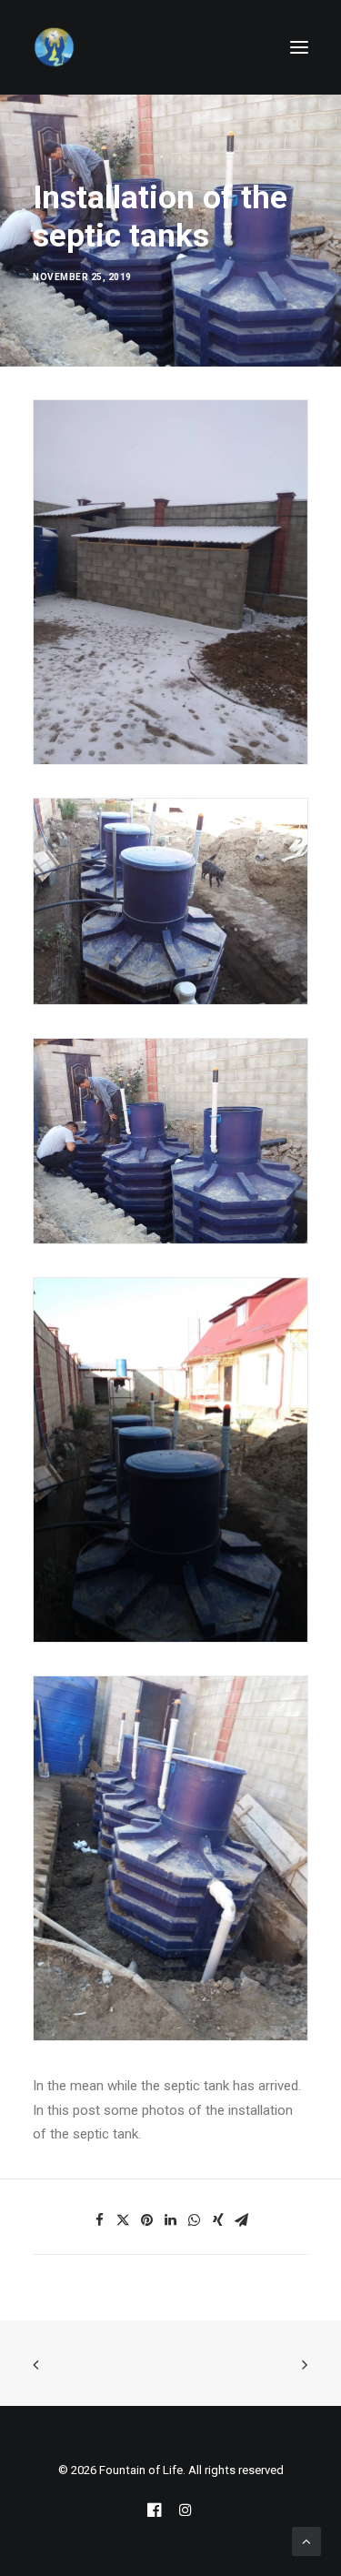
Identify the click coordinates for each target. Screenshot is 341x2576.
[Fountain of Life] (55, 47)
